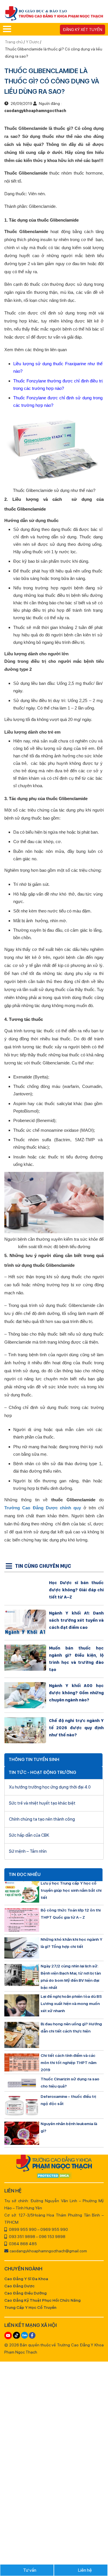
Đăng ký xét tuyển (83, 30)
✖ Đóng (93, 1274)
